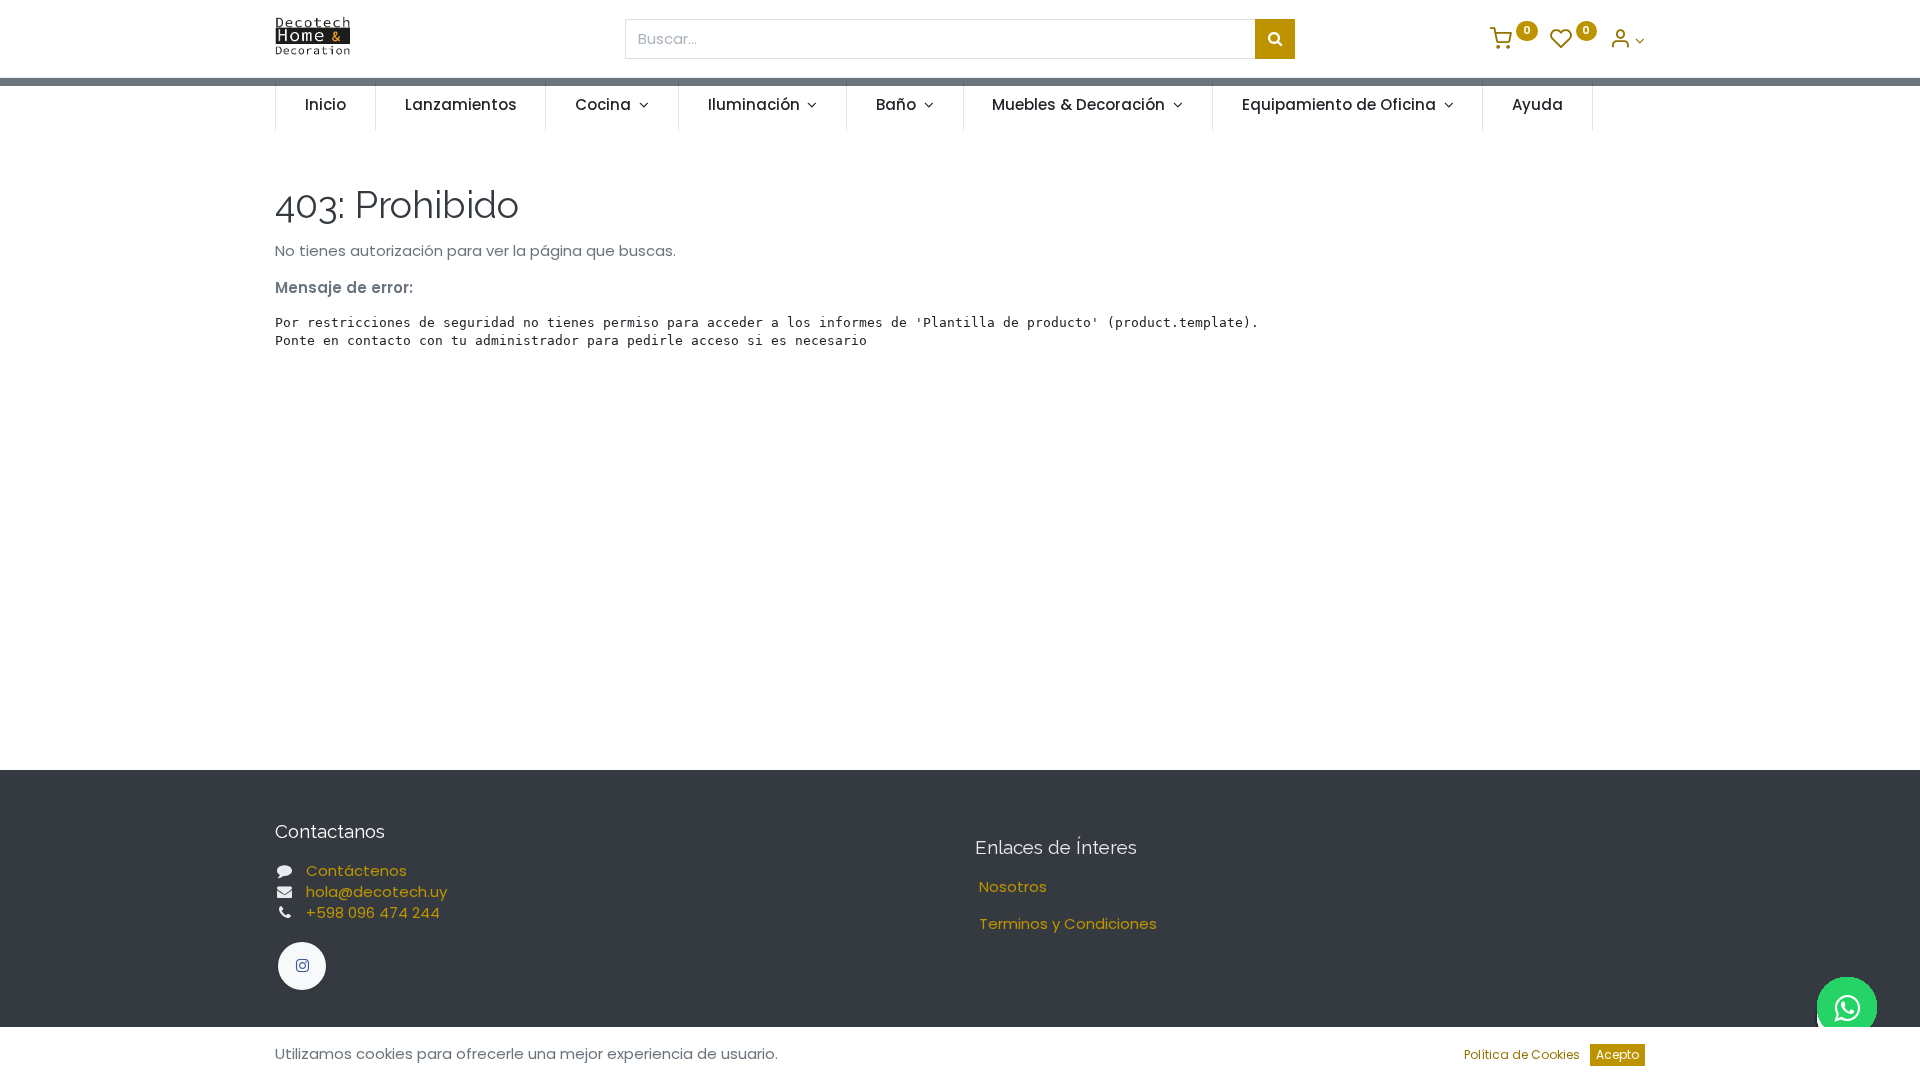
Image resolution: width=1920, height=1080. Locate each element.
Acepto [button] (1617, 1054)
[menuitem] (325, 104)
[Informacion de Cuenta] (1627, 40)
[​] (302, 966)
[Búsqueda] (1275, 39)
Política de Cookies (1522, 1054)
